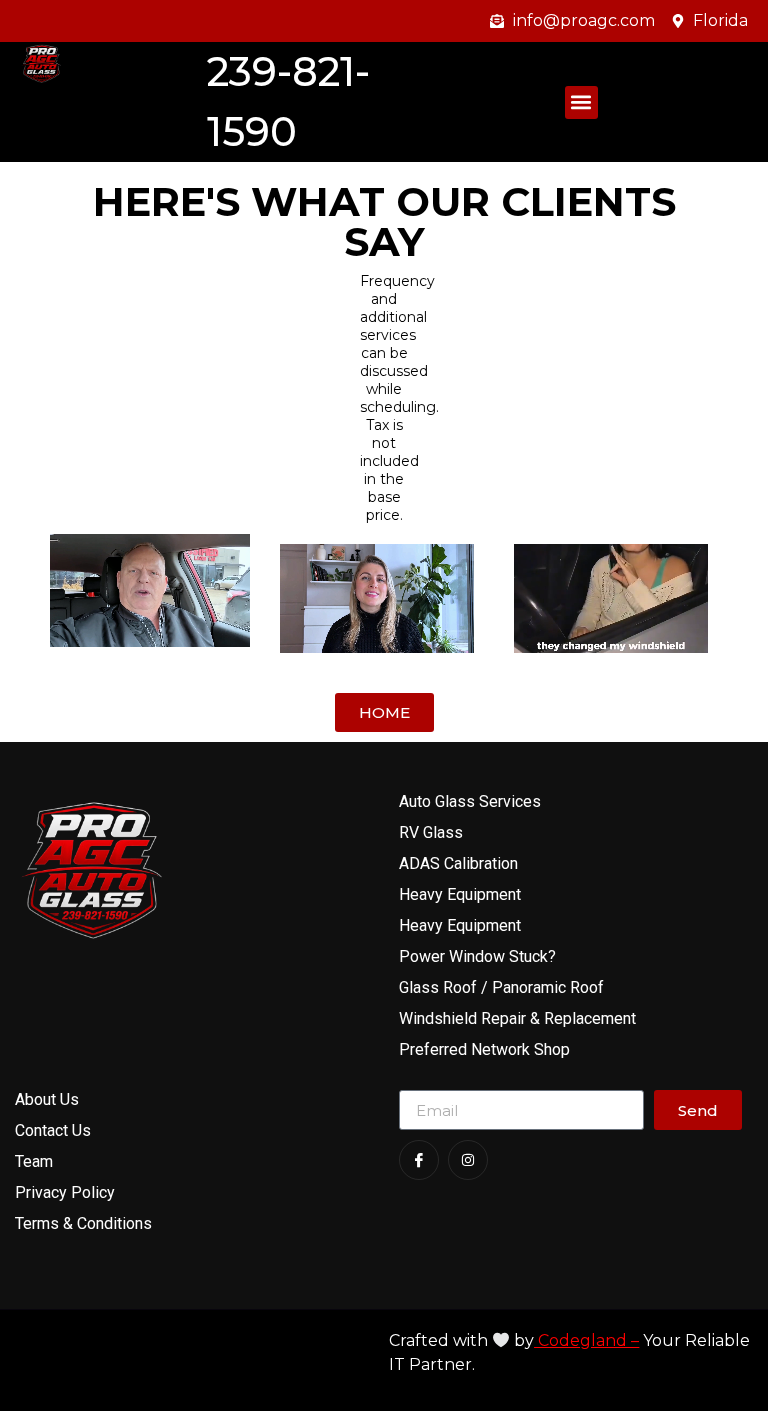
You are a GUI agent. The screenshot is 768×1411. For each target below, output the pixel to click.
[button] (581, 102)
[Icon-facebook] (419, 1160)
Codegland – (586, 1340)
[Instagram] (468, 1160)
